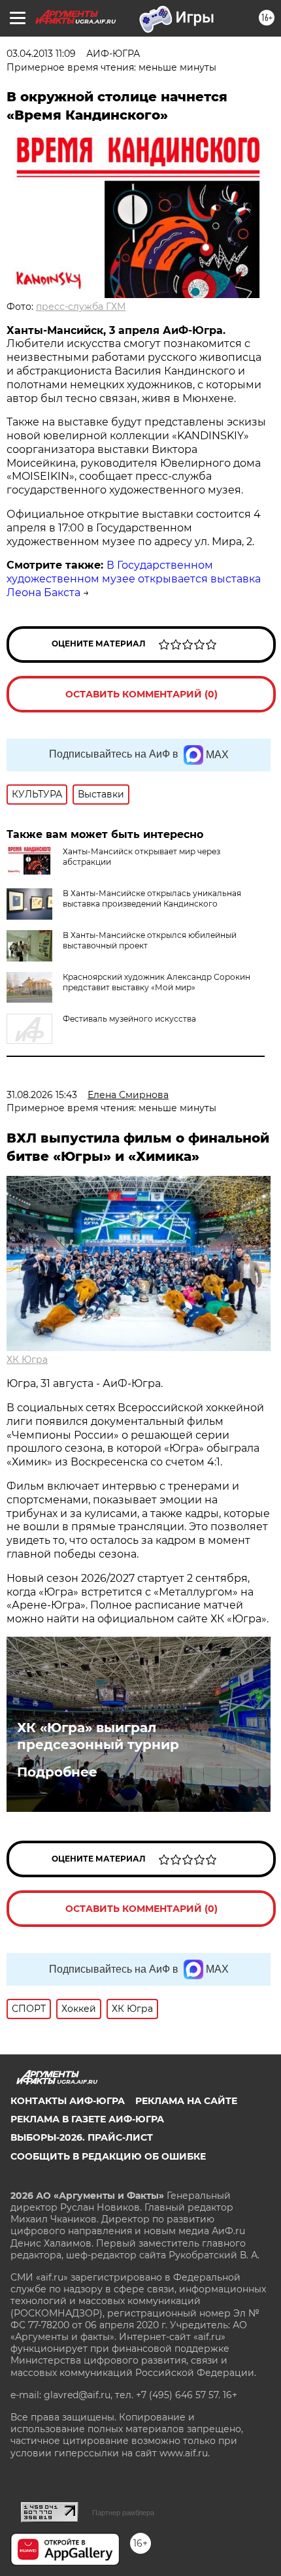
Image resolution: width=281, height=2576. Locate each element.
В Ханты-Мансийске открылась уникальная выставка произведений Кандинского (152, 898)
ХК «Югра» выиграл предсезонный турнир (98, 1736)
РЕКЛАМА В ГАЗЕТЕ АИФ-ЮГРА (87, 2119)
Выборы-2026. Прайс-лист (82, 2137)
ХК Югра (27, 1360)
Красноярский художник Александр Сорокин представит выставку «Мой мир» (157, 982)
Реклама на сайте (186, 2101)
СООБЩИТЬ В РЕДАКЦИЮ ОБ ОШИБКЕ (108, 2156)
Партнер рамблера (123, 2513)
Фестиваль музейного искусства (129, 1019)
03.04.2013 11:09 (41, 54)
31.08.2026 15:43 (42, 1095)
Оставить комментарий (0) (141, 694)
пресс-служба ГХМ (81, 307)
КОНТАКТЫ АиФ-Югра (68, 2101)
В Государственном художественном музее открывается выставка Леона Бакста (134, 579)
